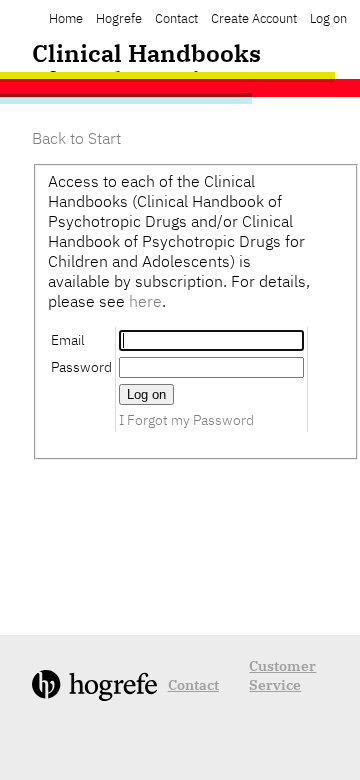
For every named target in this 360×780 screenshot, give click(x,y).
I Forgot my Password (186, 419)
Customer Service (282, 675)
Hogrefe (119, 18)
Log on (328, 18)
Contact (176, 18)
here (145, 301)
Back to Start (76, 138)
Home (66, 18)
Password (81, 366)
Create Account (254, 18)
